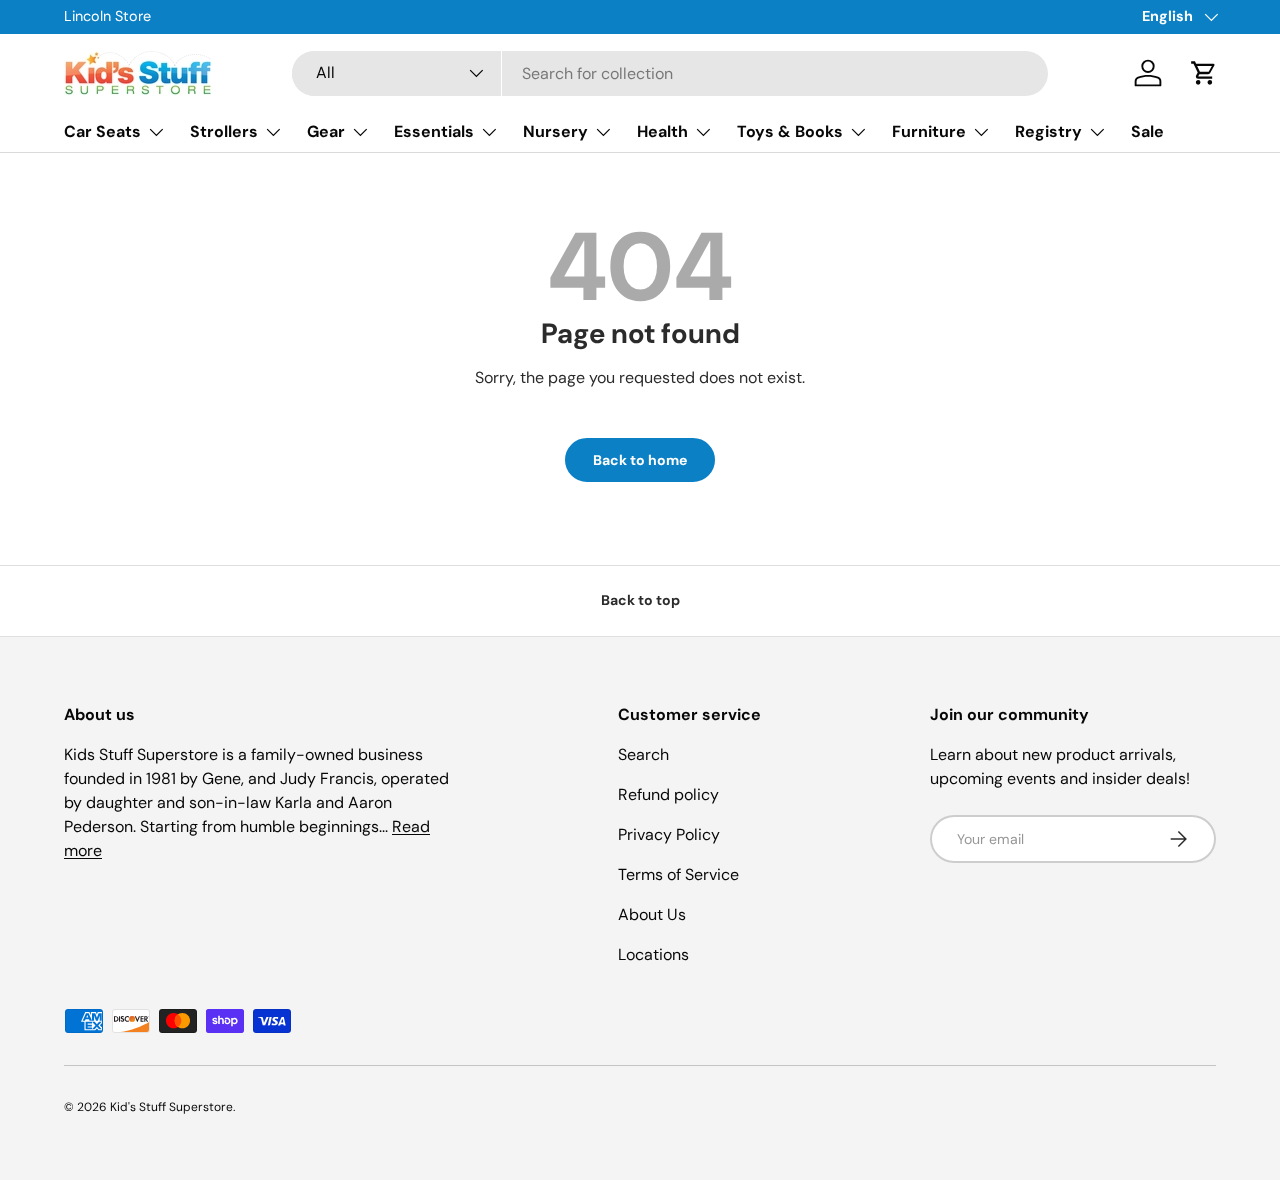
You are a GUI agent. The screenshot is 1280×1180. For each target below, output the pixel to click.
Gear (326, 131)
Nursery (555, 131)
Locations (653, 954)
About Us (652, 914)
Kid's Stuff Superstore (171, 1107)
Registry (1048, 131)
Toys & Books (790, 131)
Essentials (434, 131)
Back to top (640, 600)
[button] (1204, 73)
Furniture (929, 131)
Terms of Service (678, 874)
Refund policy (668, 794)
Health (662, 131)
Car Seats (102, 131)
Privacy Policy (669, 834)
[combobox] (670, 73)
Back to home (640, 460)
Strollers (224, 131)
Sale (1147, 131)
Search (643, 754)
